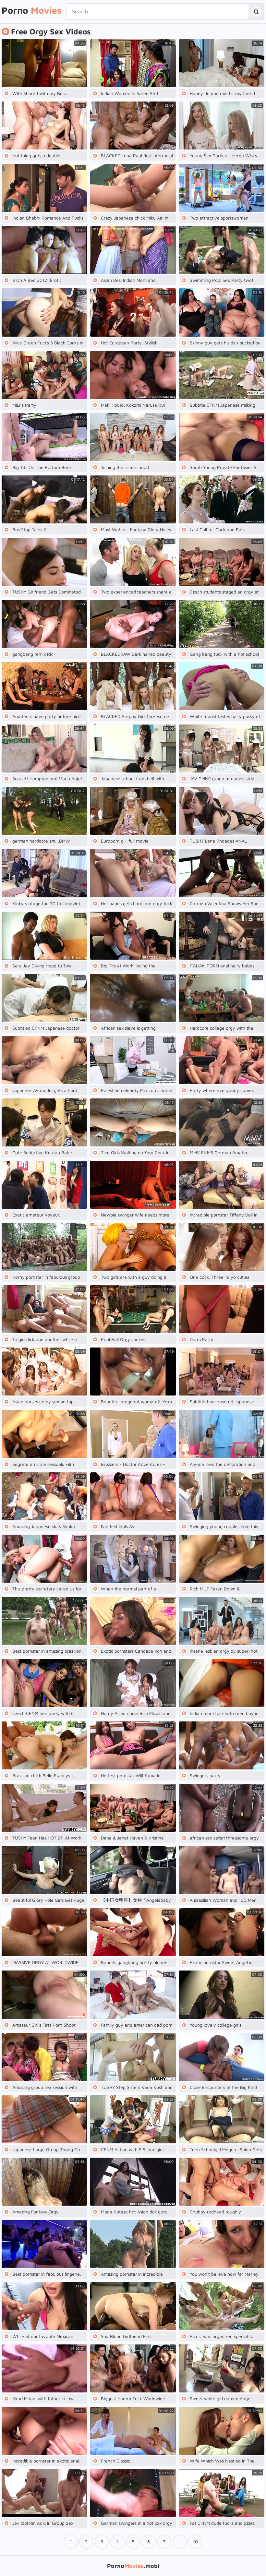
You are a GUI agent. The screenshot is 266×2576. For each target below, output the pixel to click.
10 (195, 2541)
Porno (32, 10)
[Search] (256, 12)
